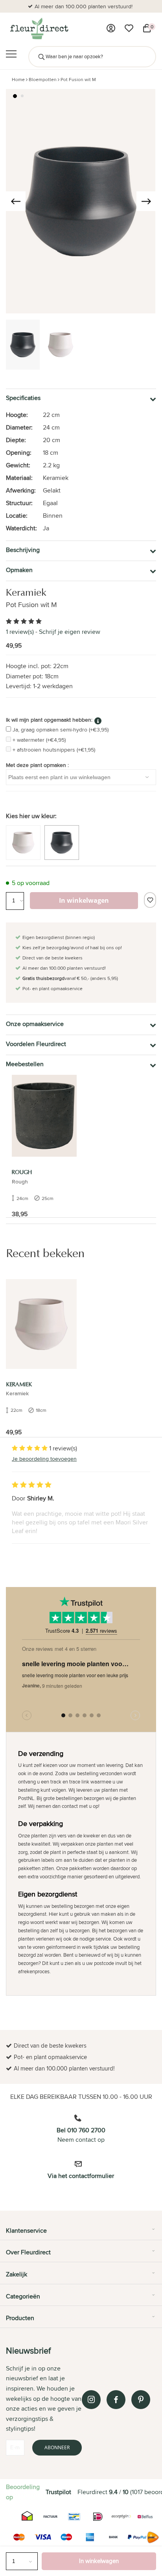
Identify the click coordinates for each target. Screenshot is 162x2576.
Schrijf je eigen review (70, 632)
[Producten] (111, 28)
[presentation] (16, 201)
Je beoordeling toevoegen (44, 1459)
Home (18, 79)
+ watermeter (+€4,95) (39, 740)
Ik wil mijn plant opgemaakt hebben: (49, 720)
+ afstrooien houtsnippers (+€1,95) (54, 750)
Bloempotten (43, 79)
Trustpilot (58, 2492)
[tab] (81, 2233)
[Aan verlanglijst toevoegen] (150, 900)
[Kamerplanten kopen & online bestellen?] (39, 28)
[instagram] (91, 2400)
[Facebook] (116, 2400)
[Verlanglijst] (129, 28)
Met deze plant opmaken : (37, 765)
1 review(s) (20, 632)
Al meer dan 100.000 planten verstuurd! (84, 6)
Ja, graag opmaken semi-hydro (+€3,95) (61, 730)
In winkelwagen (99, 2561)
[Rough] (44, 1116)
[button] (15, 96)
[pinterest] (141, 2400)
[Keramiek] (41, 1324)
